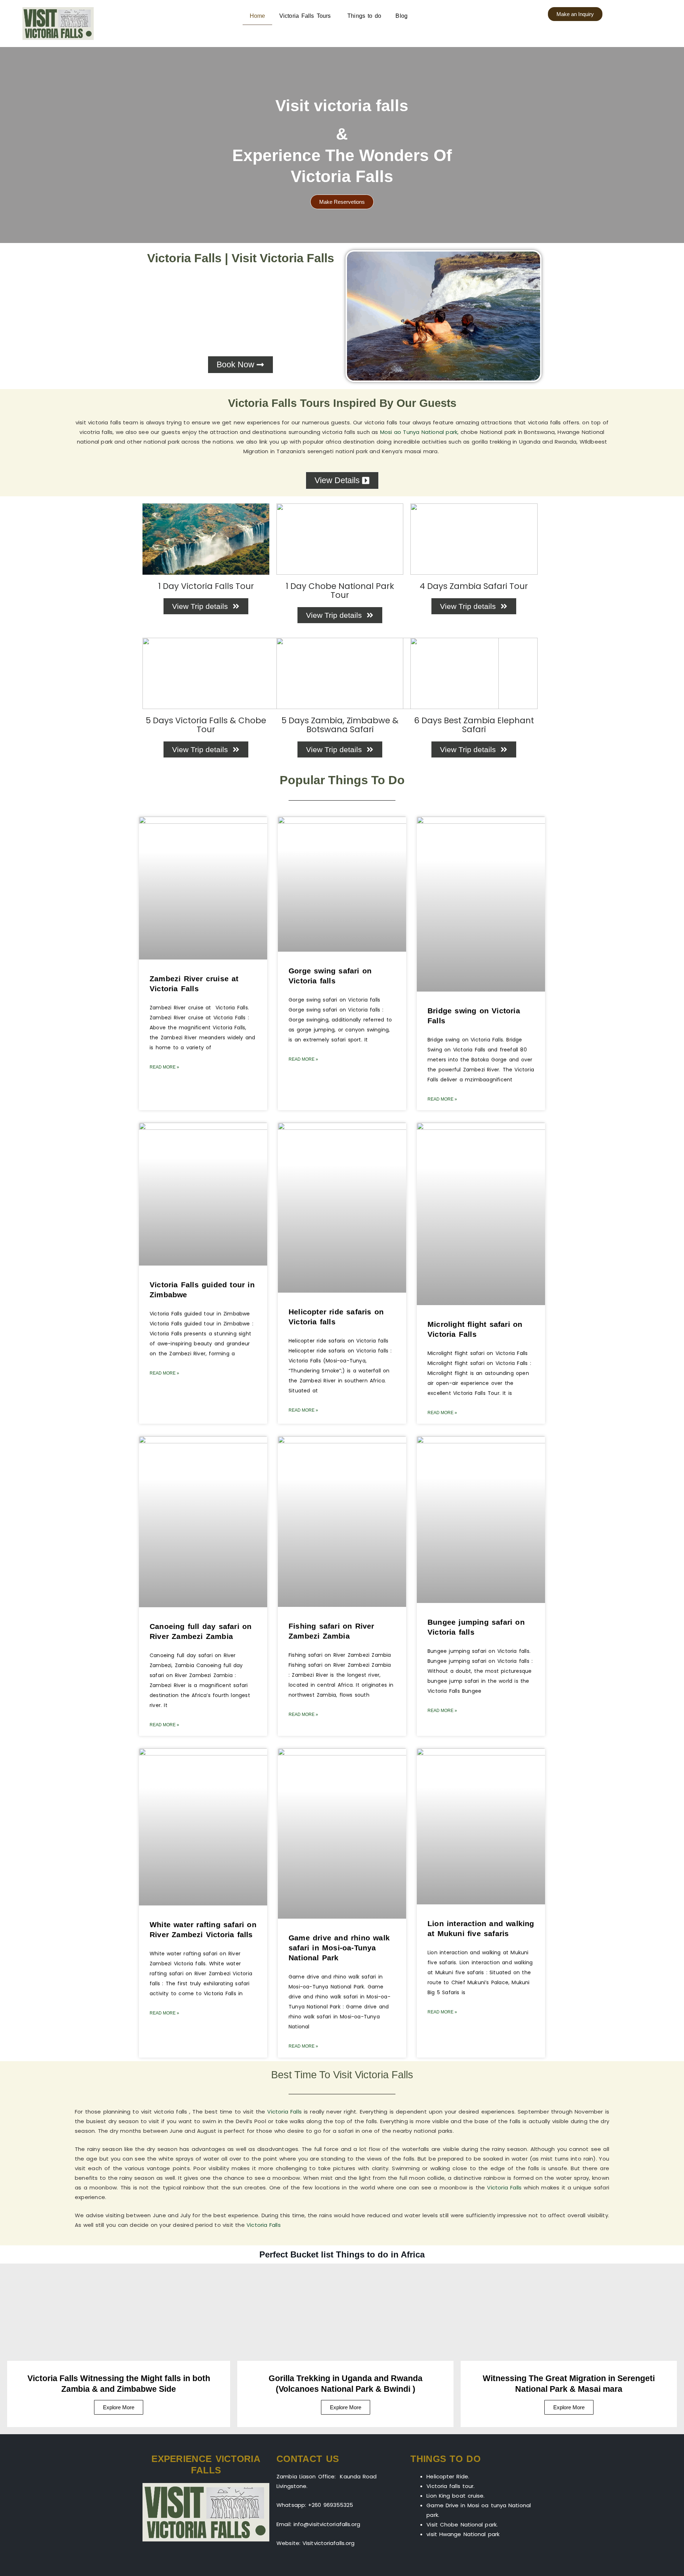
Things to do (364, 16)
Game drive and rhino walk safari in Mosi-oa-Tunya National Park (339, 1948)
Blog (401, 16)
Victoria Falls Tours (306, 16)
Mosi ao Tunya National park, (419, 432)
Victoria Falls (284, 2112)
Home (257, 16)
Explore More (346, 2407)
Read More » (164, 1067)
